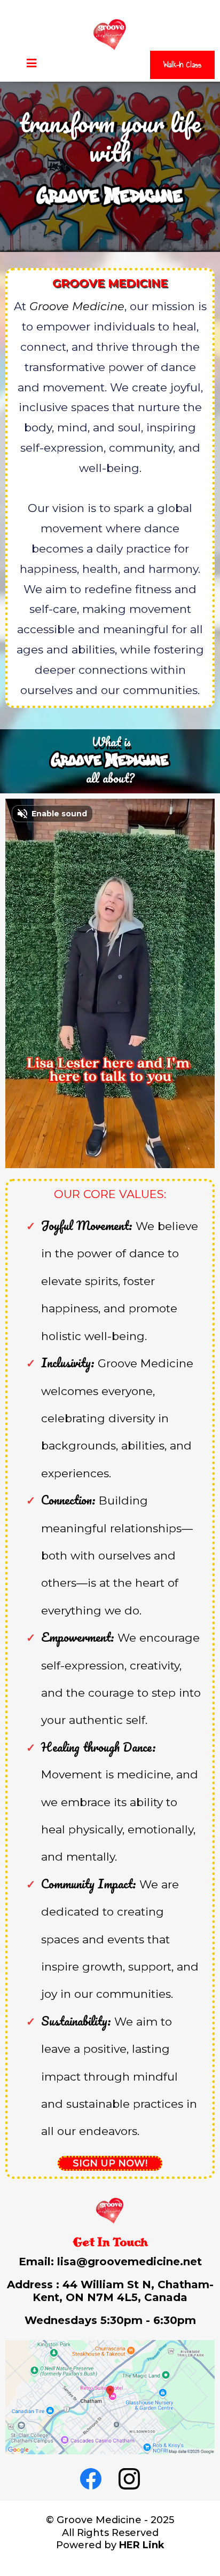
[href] (110, 2397)
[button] (32, 64)
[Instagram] (129, 2479)
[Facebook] (91, 2479)
